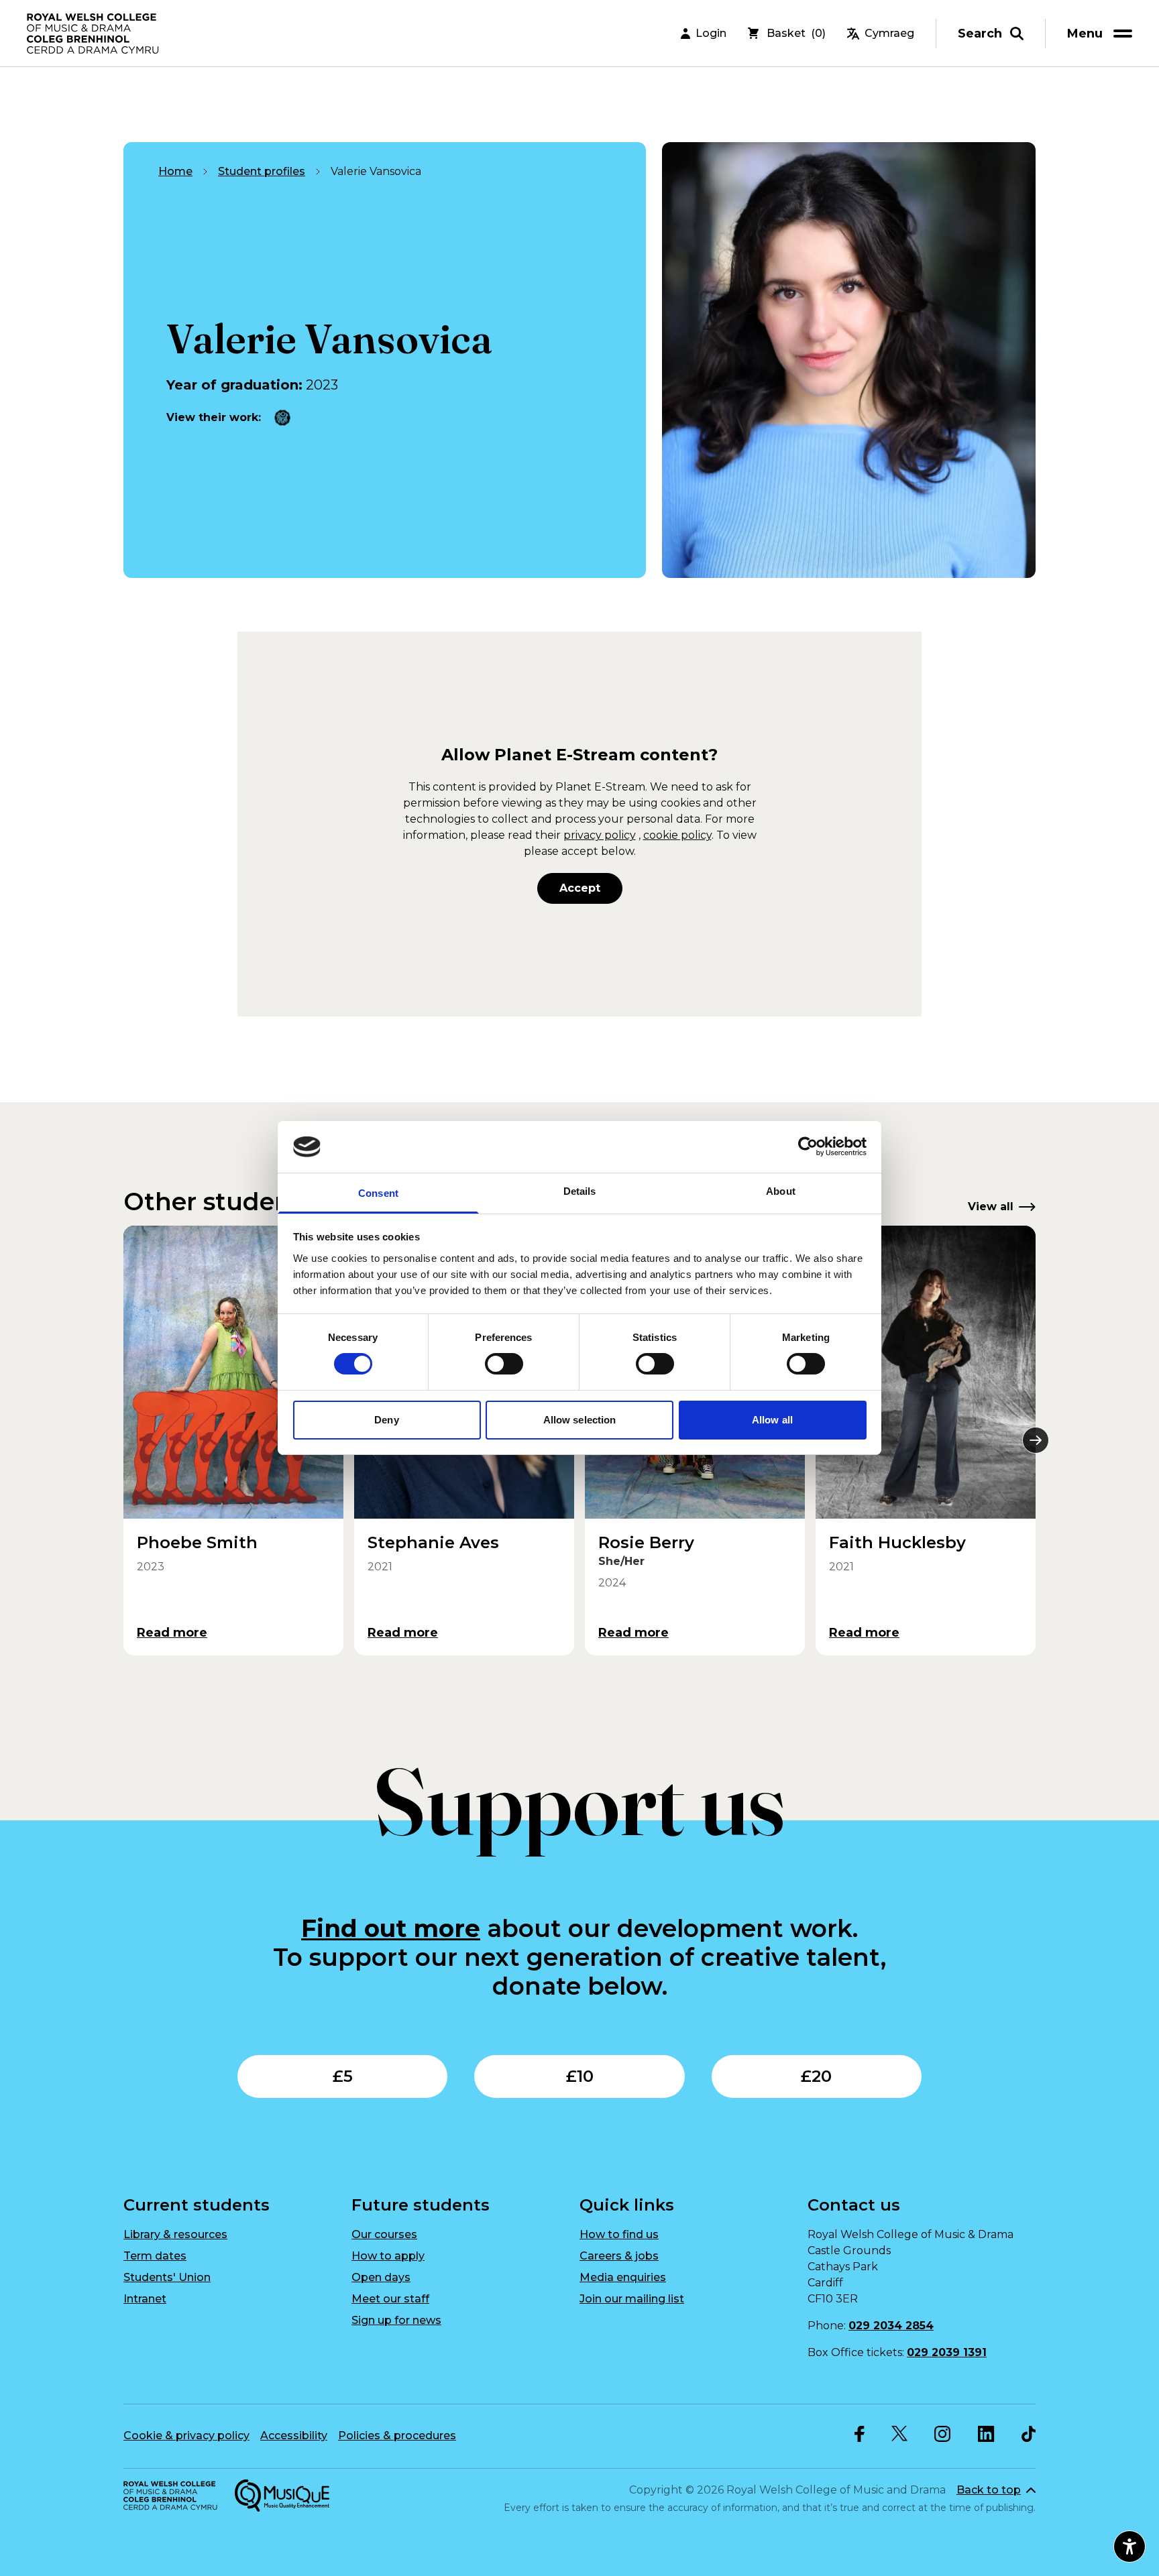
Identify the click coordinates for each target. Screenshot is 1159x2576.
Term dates (155, 2256)
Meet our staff (390, 2299)
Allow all (772, 1420)
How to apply (388, 2256)
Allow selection (580, 1420)
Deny (386, 1420)
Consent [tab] (378, 1193)
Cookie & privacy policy (186, 2436)
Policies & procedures (397, 2436)
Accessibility (294, 2436)
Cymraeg (889, 33)
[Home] (94, 34)
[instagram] (943, 2434)
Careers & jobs (619, 2256)
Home (175, 171)
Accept (580, 888)
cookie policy (677, 835)
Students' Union (167, 2277)
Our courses (384, 2234)
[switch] (504, 1364)
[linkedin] (986, 2434)
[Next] (1036, 1440)
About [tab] (781, 1191)
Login (711, 33)
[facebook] (860, 2434)
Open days (381, 2277)
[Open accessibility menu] (1129, 2546)
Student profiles (262, 171)
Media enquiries (623, 2277)
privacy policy (600, 835)
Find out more (391, 1928)
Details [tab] (580, 1191)
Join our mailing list (632, 2299)
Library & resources (175, 2234)
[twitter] (899, 2434)
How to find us (619, 2234)
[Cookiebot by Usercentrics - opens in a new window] (808, 1147)
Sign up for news (396, 2320)
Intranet (145, 2299)
